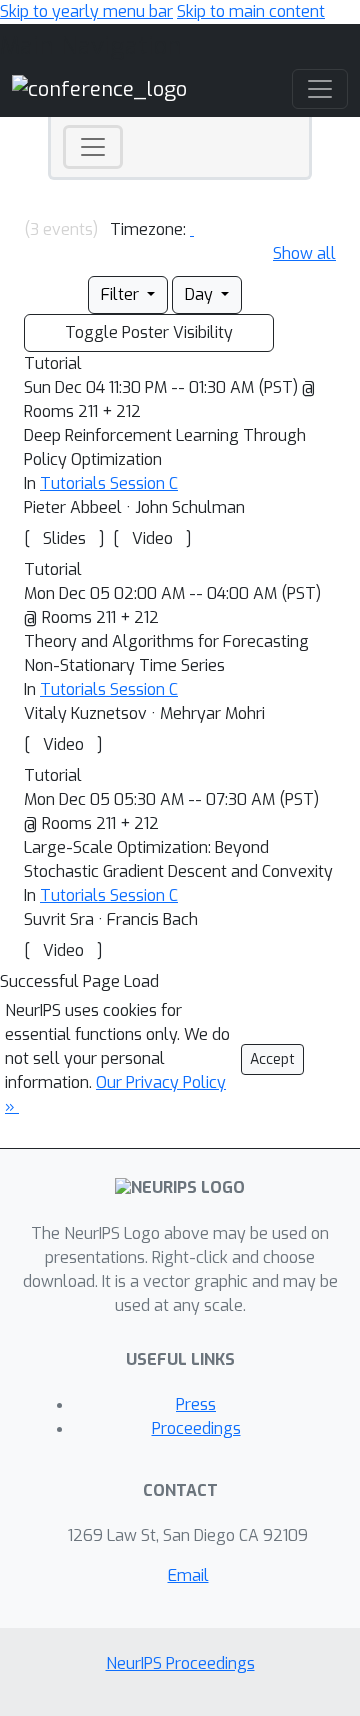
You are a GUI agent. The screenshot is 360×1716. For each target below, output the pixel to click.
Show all (304, 253)
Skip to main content (251, 11)
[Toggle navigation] (93, 147)
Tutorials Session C (109, 483)
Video (152, 538)
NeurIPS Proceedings (180, 1663)
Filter (122, 294)
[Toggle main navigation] (320, 89)
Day (201, 294)
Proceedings (196, 1428)
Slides (64, 538)
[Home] (99, 88)
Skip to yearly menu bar (86, 11)
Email (188, 1575)
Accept (272, 1059)
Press (196, 1404)
